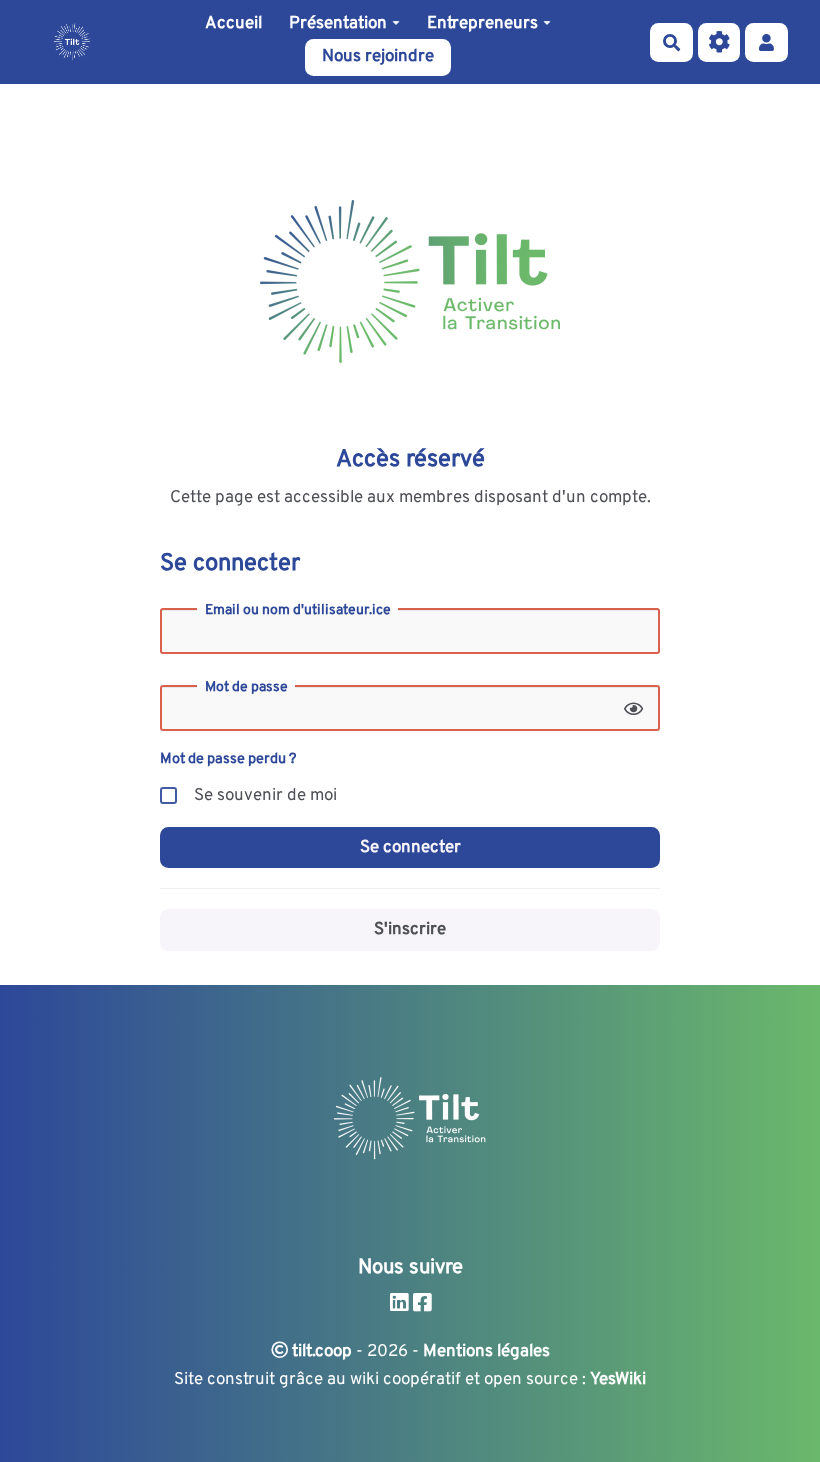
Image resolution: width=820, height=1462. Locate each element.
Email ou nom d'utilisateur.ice (298, 611)
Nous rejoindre (378, 57)
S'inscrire (410, 930)
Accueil (233, 24)
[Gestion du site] (719, 42)
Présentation (338, 24)
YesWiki (618, 1380)
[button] (766, 42)
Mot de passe (246, 688)
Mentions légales (486, 1352)
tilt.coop (320, 1352)
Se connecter (410, 848)
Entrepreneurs (482, 24)
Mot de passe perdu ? (228, 759)
